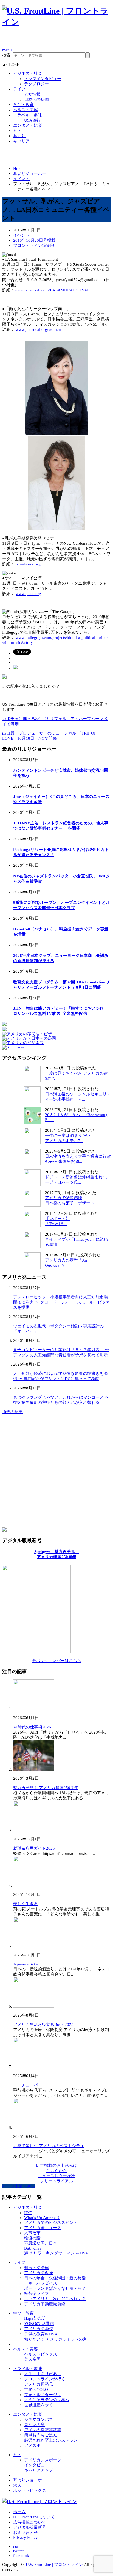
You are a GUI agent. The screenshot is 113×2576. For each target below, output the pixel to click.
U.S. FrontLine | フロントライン (54, 2565)
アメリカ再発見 (39, 2384)
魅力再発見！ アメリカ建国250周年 (46, 1788)
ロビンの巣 (34, 2425)
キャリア (21, 141)
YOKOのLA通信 (39, 2324)
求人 (17, 2485)
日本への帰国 (36, 99)
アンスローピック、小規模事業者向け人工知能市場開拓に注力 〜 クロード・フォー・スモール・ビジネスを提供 (62, 1302)
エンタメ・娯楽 (28, 125)
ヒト (17, 131)
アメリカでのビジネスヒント (51, 2223)
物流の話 (32, 2238)
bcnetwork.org (28, 564)
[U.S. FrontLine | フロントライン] (56, 22)
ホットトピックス (30, 2490)
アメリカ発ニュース (43, 2228)
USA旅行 (32, 120)
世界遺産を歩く (39, 2405)
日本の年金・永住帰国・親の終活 (55, 2278)
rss (15, 2546)
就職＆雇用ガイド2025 (34, 1848)
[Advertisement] (58, 40)
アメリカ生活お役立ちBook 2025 (43, 2024)
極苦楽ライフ (36, 2294)
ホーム (19, 2512)
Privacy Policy (26, 2537)
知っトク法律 (36, 2268)
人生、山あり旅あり (43, 2374)
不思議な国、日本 (41, 2243)
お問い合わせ (26, 2533)
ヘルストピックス (41, 2354)
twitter (19, 2551)
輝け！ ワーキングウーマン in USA (56, 2253)
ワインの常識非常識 (43, 2430)
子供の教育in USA (41, 2334)
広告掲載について (30, 2522)
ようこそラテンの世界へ (47, 2400)
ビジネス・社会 (28, 73)
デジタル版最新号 (30, 2527)
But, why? (33, 2248)
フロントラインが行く (45, 2379)
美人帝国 (32, 2359)
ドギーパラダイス (41, 2283)
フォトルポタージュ (43, 2395)
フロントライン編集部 (34, 246)
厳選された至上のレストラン (51, 2440)
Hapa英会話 (35, 2318)
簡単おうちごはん (41, 2435)
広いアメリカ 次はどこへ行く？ (55, 2299)
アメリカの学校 (39, 2329)
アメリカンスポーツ (43, 2460)
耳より (19, 136)
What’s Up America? (42, 2218)
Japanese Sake (26, 1964)
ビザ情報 (32, 94)
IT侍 (28, 2213)
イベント (21, 179)
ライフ (19, 89)
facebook (21, 2556)
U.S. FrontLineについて (34, 2517)
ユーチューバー (28, 2085)
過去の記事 (12, 1412)
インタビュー (36, 2465)
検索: (7, 55)
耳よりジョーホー (30, 173)
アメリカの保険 (39, 2273)
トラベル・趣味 (28, 115)
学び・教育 (23, 105)
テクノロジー (36, 84)
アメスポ (32, 2445)
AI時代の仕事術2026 (32, 1727)
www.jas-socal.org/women (38, 329)
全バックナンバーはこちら (56, 1661)
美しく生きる (26, 1904)
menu (7, 50)
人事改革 (32, 2233)
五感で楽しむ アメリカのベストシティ (49, 2146)
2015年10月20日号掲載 (34, 240)
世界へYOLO (36, 2389)
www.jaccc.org (28, 594)
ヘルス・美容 (26, 110)
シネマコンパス (39, 2419)
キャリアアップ (39, 2470)
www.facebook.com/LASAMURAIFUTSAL (52, 290)
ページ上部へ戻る (19, 2186)
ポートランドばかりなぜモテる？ (55, 2288)
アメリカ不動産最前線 (45, 2304)
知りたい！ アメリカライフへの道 (56, 2339)
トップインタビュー (43, 79)
